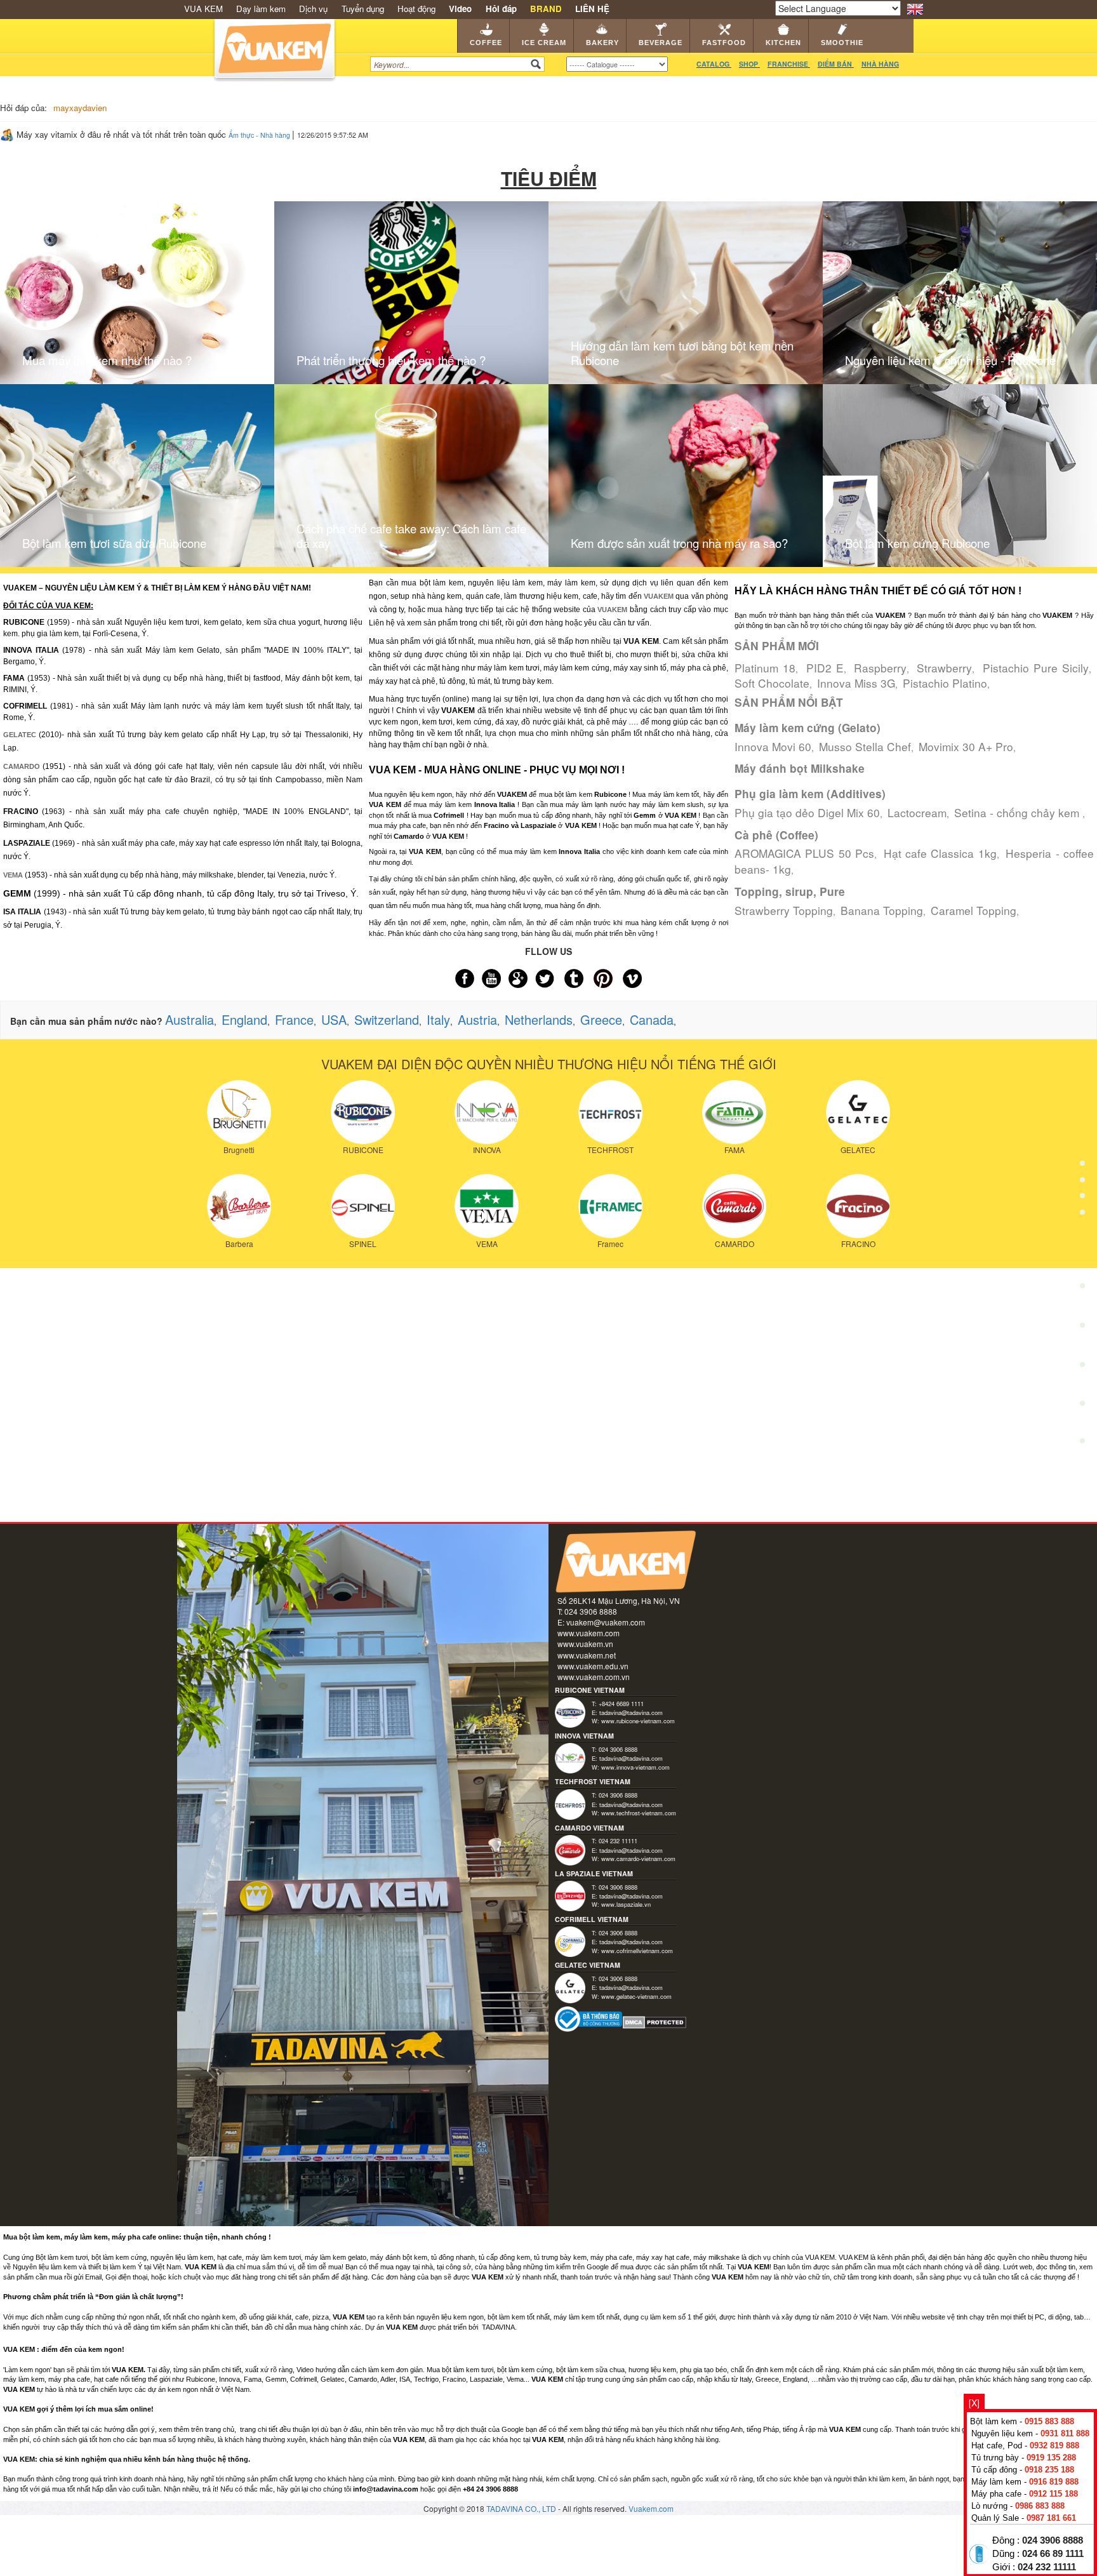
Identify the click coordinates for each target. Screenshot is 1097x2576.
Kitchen (783, 43)
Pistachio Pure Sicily (1036, 668)
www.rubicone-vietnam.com (638, 1721)
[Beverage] (1082, 1251)
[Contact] (1082, 1444)
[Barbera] (239, 1205)
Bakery (602, 43)
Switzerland (387, 1019)
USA (334, 1019)
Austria (477, 1019)
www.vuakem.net (587, 1655)
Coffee (486, 43)
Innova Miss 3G (856, 683)
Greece (601, 1019)
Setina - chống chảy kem (1018, 812)
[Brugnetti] (239, 1111)
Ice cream (544, 43)
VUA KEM (203, 9)
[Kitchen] (1082, 1329)
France (294, 1019)
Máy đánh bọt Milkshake (800, 768)
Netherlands (539, 1019)
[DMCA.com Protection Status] (655, 2021)
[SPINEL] (363, 1205)
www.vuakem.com (588, 1633)
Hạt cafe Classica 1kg (940, 853)
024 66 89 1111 (1053, 2554)
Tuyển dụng (363, 9)
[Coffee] (1082, 1133)
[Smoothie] (1082, 1369)
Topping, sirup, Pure (790, 891)
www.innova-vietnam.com (635, 1767)
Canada (652, 1019)
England (244, 1019)
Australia (189, 1019)
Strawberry (944, 668)
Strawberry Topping (784, 910)
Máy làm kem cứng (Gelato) (808, 728)
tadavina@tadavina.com (631, 1712)
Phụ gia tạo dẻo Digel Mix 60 (807, 812)
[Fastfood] (1082, 1290)
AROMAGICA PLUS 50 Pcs (804, 853)
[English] (915, 8)
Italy (438, 1019)
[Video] (1082, 1406)
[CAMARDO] (734, 1205)
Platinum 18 (765, 668)
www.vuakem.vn (585, 1644)
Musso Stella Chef (865, 746)
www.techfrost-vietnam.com (639, 1813)
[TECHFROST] (610, 1111)
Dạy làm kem (261, 9)
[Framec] (610, 1205)
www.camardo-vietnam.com (638, 1859)
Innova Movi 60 (773, 746)
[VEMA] (487, 1205)
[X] (974, 2403)
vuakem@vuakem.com (606, 1622)
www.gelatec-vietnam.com (636, 1996)
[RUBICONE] (363, 1111)
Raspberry (880, 668)
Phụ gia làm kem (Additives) (810, 794)
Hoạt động (416, 9)
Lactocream (917, 812)
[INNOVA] (487, 1111)
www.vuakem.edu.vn (593, 1666)
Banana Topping (882, 910)
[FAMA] (734, 1111)
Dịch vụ (313, 9)
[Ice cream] (1082, 1172)
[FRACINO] (858, 1205)
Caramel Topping (974, 910)
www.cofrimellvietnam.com (637, 1951)
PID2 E (825, 668)
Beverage (661, 43)
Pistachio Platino (945, 683)
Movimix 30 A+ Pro (966, 746)
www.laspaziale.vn (626, 1904)
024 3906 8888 (1053, 2540)
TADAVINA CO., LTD (522, 2508)
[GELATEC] (858, 1111)
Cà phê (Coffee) (776, 835)
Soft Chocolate (772, 683)
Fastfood (724, 43)
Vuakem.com (651, 2508)
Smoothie (842, 43)
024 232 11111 (1047, 2567)
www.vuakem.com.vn (594, 1677)
